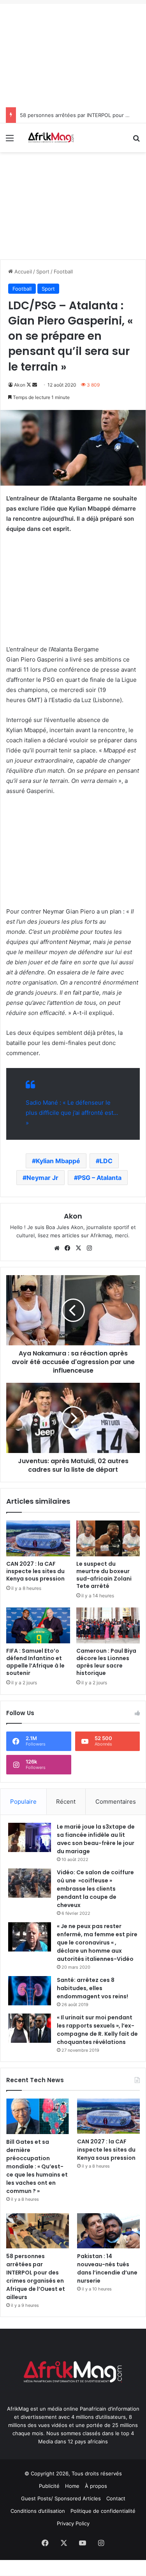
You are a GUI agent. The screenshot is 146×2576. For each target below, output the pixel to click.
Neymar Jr (42, 1178)
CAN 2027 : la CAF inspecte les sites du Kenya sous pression (35, 1571)
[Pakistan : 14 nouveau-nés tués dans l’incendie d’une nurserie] (108, 2231)
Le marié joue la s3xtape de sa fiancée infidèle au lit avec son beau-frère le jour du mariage (96, 1839)
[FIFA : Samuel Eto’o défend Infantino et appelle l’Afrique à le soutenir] (38, 1625)
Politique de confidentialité (103, 2511)
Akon (20, 385)
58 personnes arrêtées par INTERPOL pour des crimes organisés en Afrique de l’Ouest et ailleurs (36, 2277)
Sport (43, 271)
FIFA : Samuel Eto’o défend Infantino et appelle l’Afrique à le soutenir (35, 1662)
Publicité (49, 2486)
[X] (79, 1248)
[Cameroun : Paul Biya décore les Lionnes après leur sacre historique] (108, 1625)
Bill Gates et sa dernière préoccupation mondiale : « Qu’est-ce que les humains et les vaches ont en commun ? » (37, 2166)
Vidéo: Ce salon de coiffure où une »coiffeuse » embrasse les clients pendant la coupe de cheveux (95, 1889)
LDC (106, 1161)
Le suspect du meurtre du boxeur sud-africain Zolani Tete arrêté (104, 1575)
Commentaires (116, 1802)
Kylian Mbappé (58, 1161)
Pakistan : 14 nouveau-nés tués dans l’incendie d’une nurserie (107, 2268)
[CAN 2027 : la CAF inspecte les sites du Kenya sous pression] (38, 1538)
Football (63, 271)
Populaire (23, 1802)
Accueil (22, 271)
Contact (116, 2498)
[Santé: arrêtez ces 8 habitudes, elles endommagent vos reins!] (30, 1991)
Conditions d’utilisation (38, 2511)
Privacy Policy (73, 2523)
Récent (66, 1802)
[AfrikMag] (51, 138)
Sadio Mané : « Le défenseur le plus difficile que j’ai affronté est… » (72, 1113)
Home (72, 2486)
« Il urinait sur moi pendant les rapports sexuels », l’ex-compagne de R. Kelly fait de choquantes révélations (97, 2030)
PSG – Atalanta (100, 1178)
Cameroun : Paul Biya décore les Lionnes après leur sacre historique (106, 1662)
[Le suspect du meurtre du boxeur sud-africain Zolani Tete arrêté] (108, 1538)
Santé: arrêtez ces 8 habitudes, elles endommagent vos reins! (92, 1988)
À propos (96, 2486)
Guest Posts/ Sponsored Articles (61, 2498)
